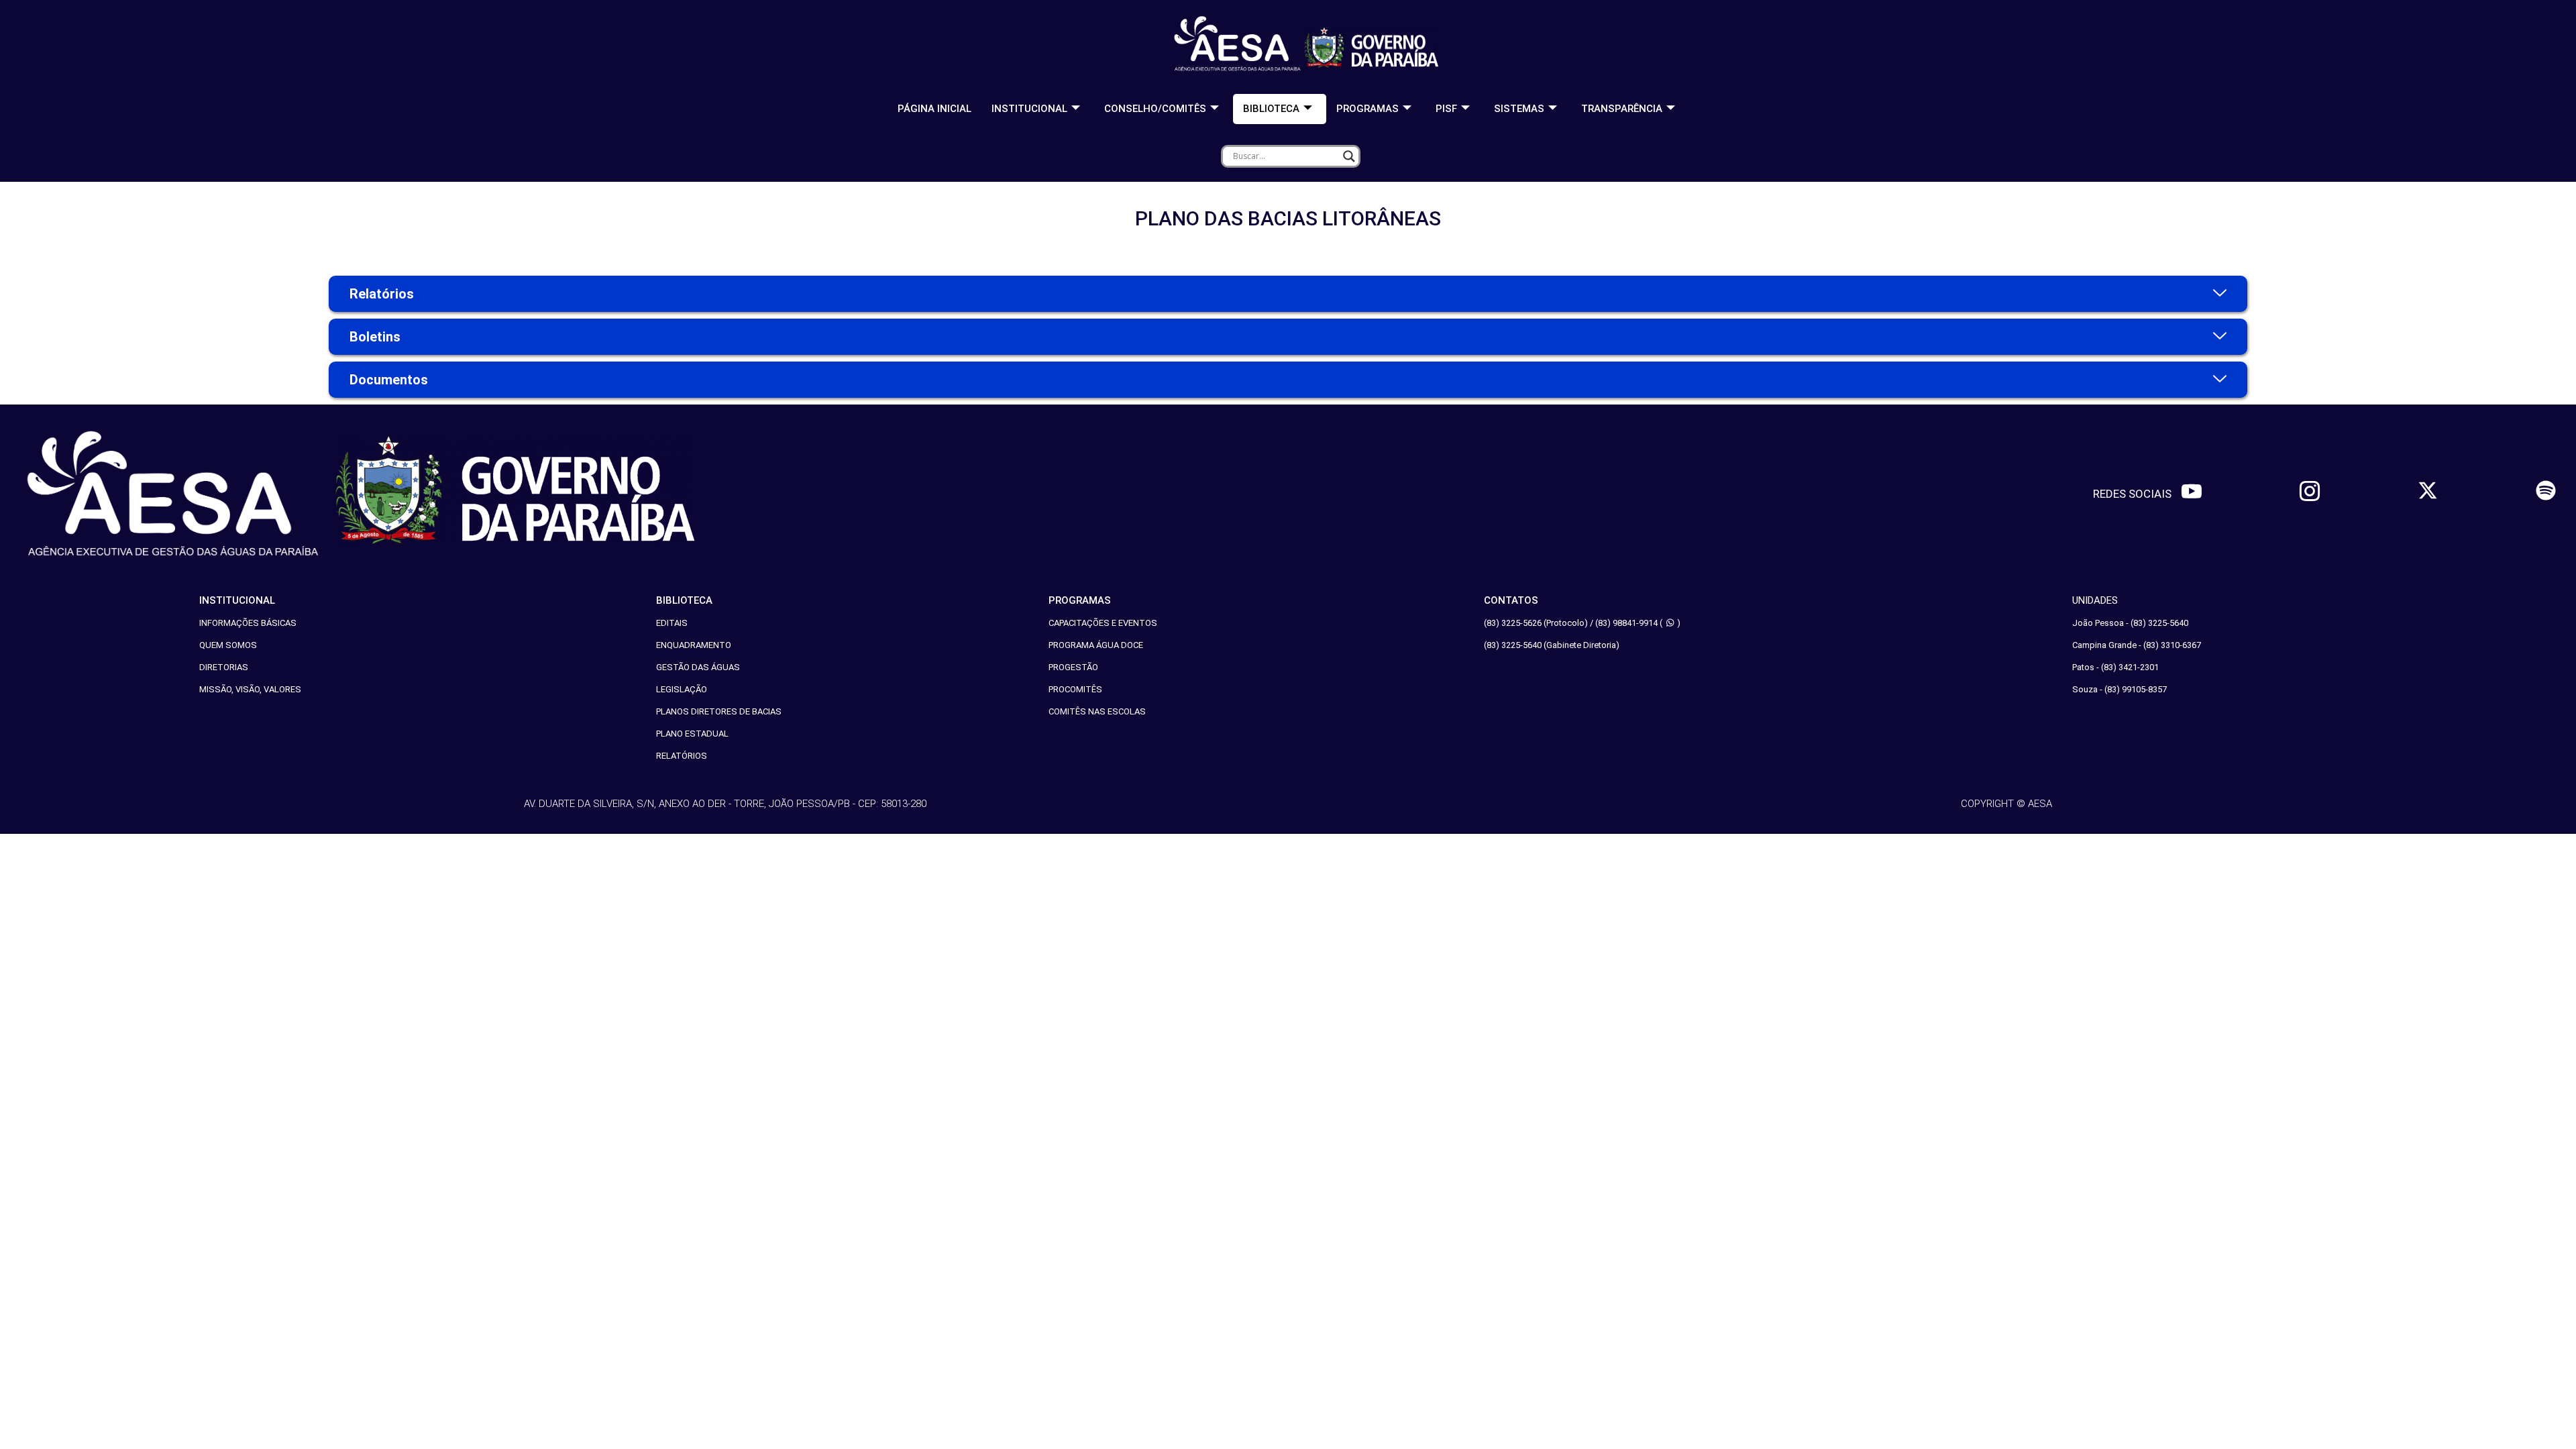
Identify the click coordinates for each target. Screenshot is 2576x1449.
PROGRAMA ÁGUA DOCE (1096, 645)
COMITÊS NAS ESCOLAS (1097, 711)
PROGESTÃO (1073, 667)
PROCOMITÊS (1075, 689)
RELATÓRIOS (682, 756)
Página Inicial (934, 109)
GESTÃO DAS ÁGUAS (698, 667)
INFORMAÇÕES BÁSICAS (248, 623)
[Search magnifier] (1349, 156)
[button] (1288, 294)
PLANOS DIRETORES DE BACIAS (719, 711)
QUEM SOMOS (228, 645)
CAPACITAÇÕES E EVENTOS (1103, 623)
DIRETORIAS (224, 667)
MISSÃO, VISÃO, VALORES (250, 689)
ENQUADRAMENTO (694, 645)
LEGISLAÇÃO (682, 689)
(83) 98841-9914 (1626, 623)
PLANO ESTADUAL (692, 734)
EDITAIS (672, 623)
